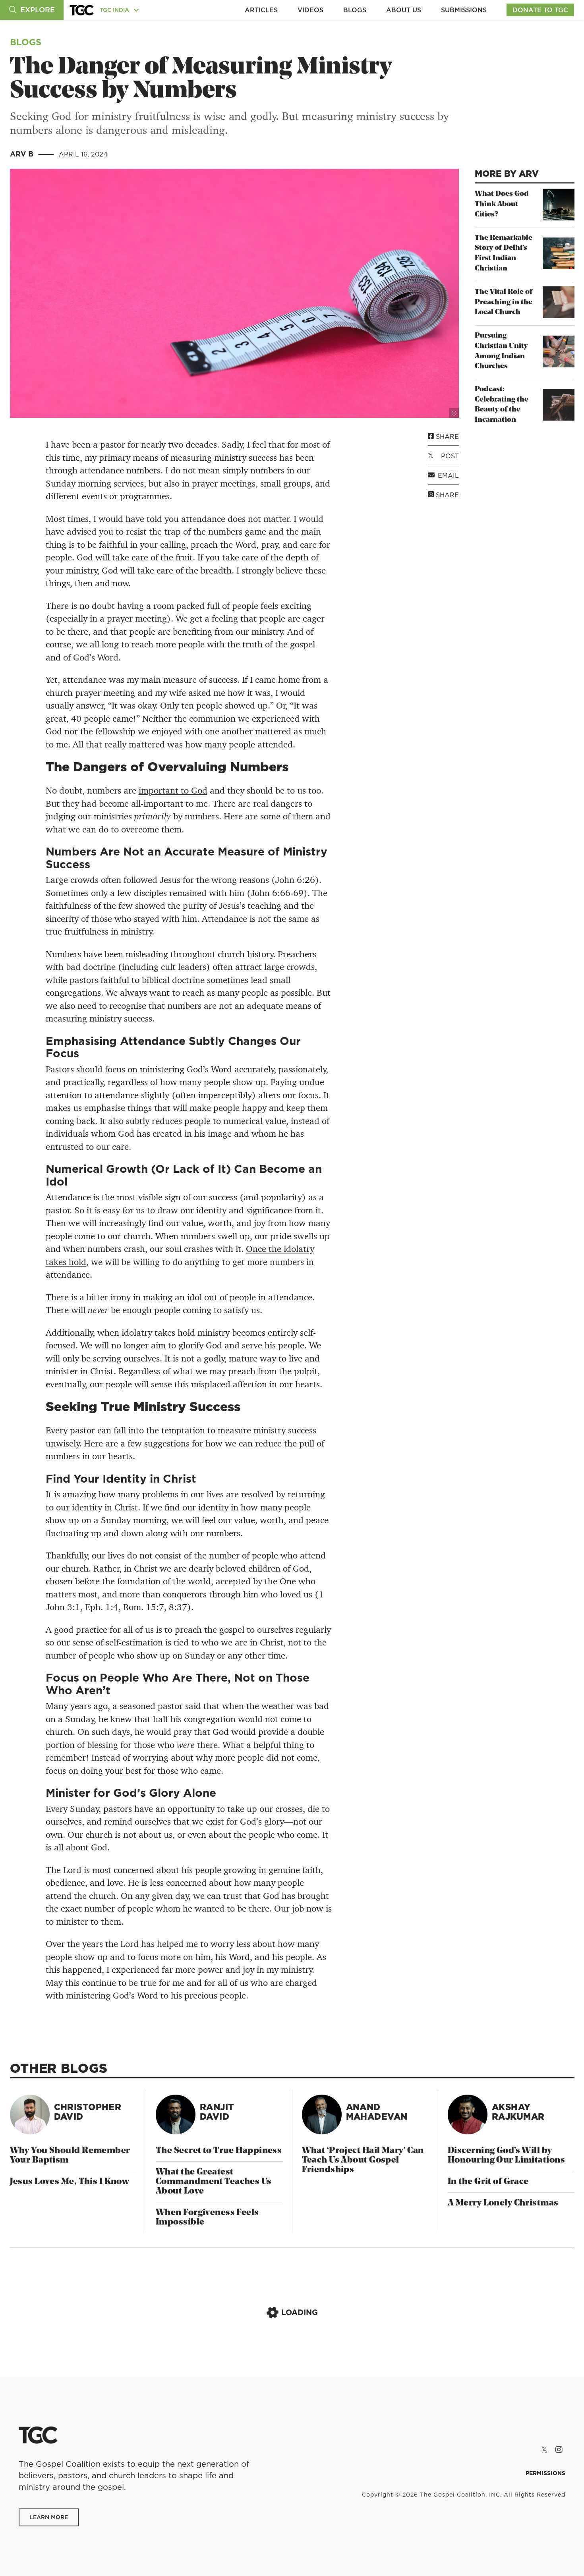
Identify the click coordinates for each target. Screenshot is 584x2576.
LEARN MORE (49, 2517)
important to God (173, 790)
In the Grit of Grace (488, 2182)
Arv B (23, 154)
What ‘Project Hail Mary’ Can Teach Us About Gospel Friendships (363, 2160)
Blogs (355, 10)
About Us (404, 10)
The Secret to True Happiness (219, 2151)
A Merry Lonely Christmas (503, 2203)
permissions (545, 2473)
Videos (310, 10)
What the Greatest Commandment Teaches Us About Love (214, 2182)
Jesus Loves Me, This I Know (70, 2182)
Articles (261, 10)
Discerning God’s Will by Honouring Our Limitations (506, 2156)
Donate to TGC (540, 10)
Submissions (464, 10)
